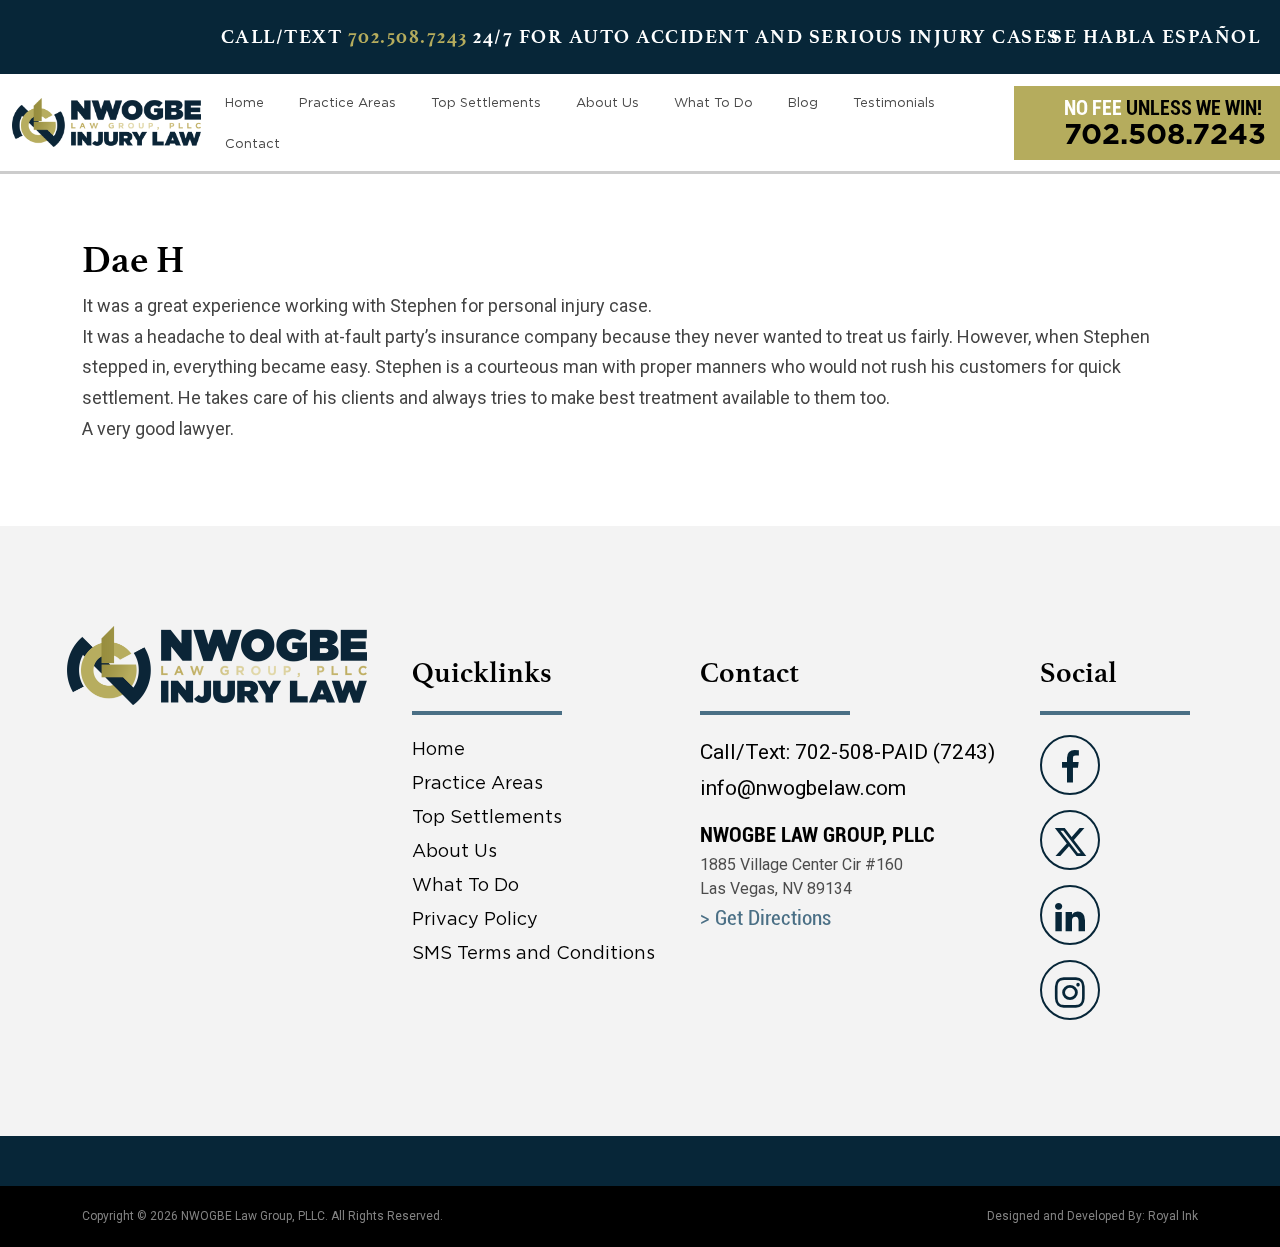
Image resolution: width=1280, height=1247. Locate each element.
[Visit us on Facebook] (1070, 765)
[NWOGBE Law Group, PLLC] (106, 120)
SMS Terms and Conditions (533, 952)
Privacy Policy (475, 918)
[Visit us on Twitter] (1070, 840)
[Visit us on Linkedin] (1070, 915)
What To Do (713, 102)
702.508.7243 (408, 36)
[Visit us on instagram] (1070, 990)
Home (244, 102)
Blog (803, 102)
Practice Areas (347, 102)
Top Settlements (486, 102)
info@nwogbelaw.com (803, 788)
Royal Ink (1173, 1216)
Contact (252, 143)
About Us (607, 102)
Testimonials (894, 102)
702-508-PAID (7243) (895, 752)
